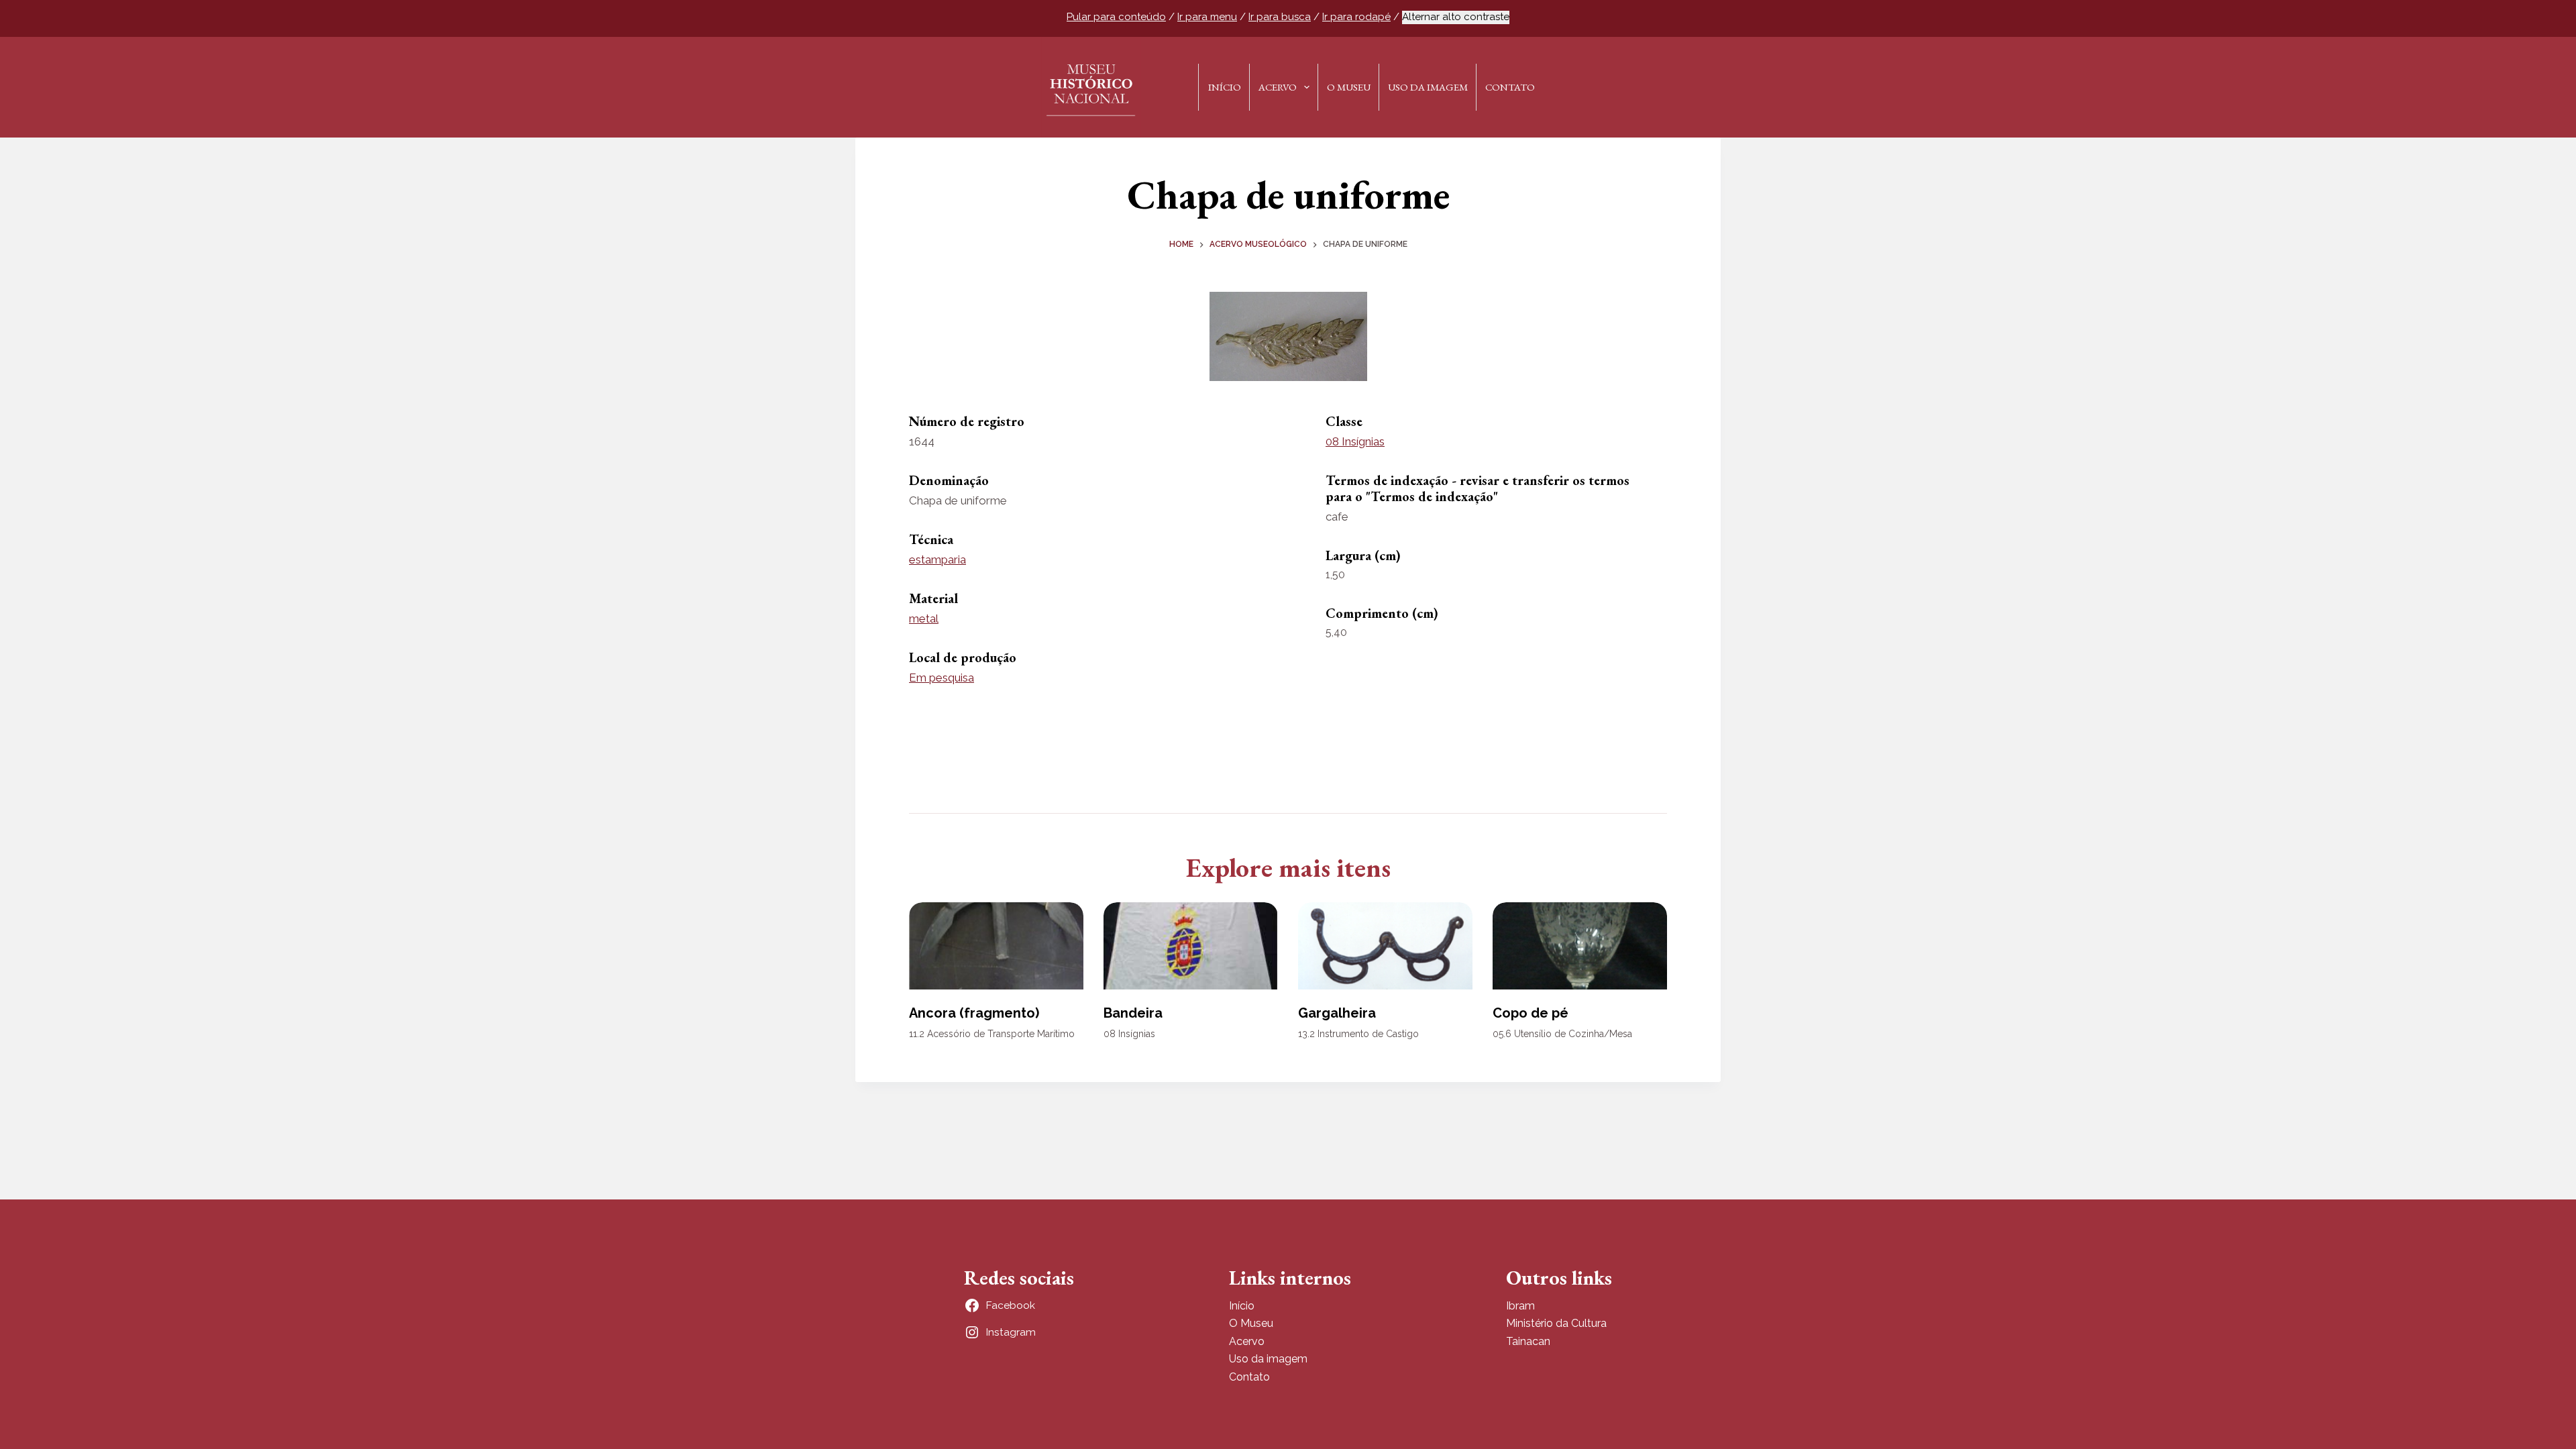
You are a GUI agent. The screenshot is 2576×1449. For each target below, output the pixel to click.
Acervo (1278, 87)
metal (924, 619)
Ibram (1520, 1306)
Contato (1510, 87)
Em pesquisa (942, 678)
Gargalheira (1337, 1013)
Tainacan (1528, 1341)
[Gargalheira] (1385, 946)
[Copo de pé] (1580, 946)
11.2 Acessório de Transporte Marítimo (992, 1034)
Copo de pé (1531, 1013)
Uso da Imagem (1428, 87)
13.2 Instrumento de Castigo (1358, 1034)
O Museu (1349, 87)
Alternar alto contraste (1456, 17)
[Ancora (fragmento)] (996, 946)
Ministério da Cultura (1556, 1323)
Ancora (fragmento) (974, 1013)
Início (1225, 87)
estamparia (937, 559)
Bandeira (1133, 1013)
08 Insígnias (1355, 441)
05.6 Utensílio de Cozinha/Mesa (1562, 1034)
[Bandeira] (1191, 946)
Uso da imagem (1268, 1359)
